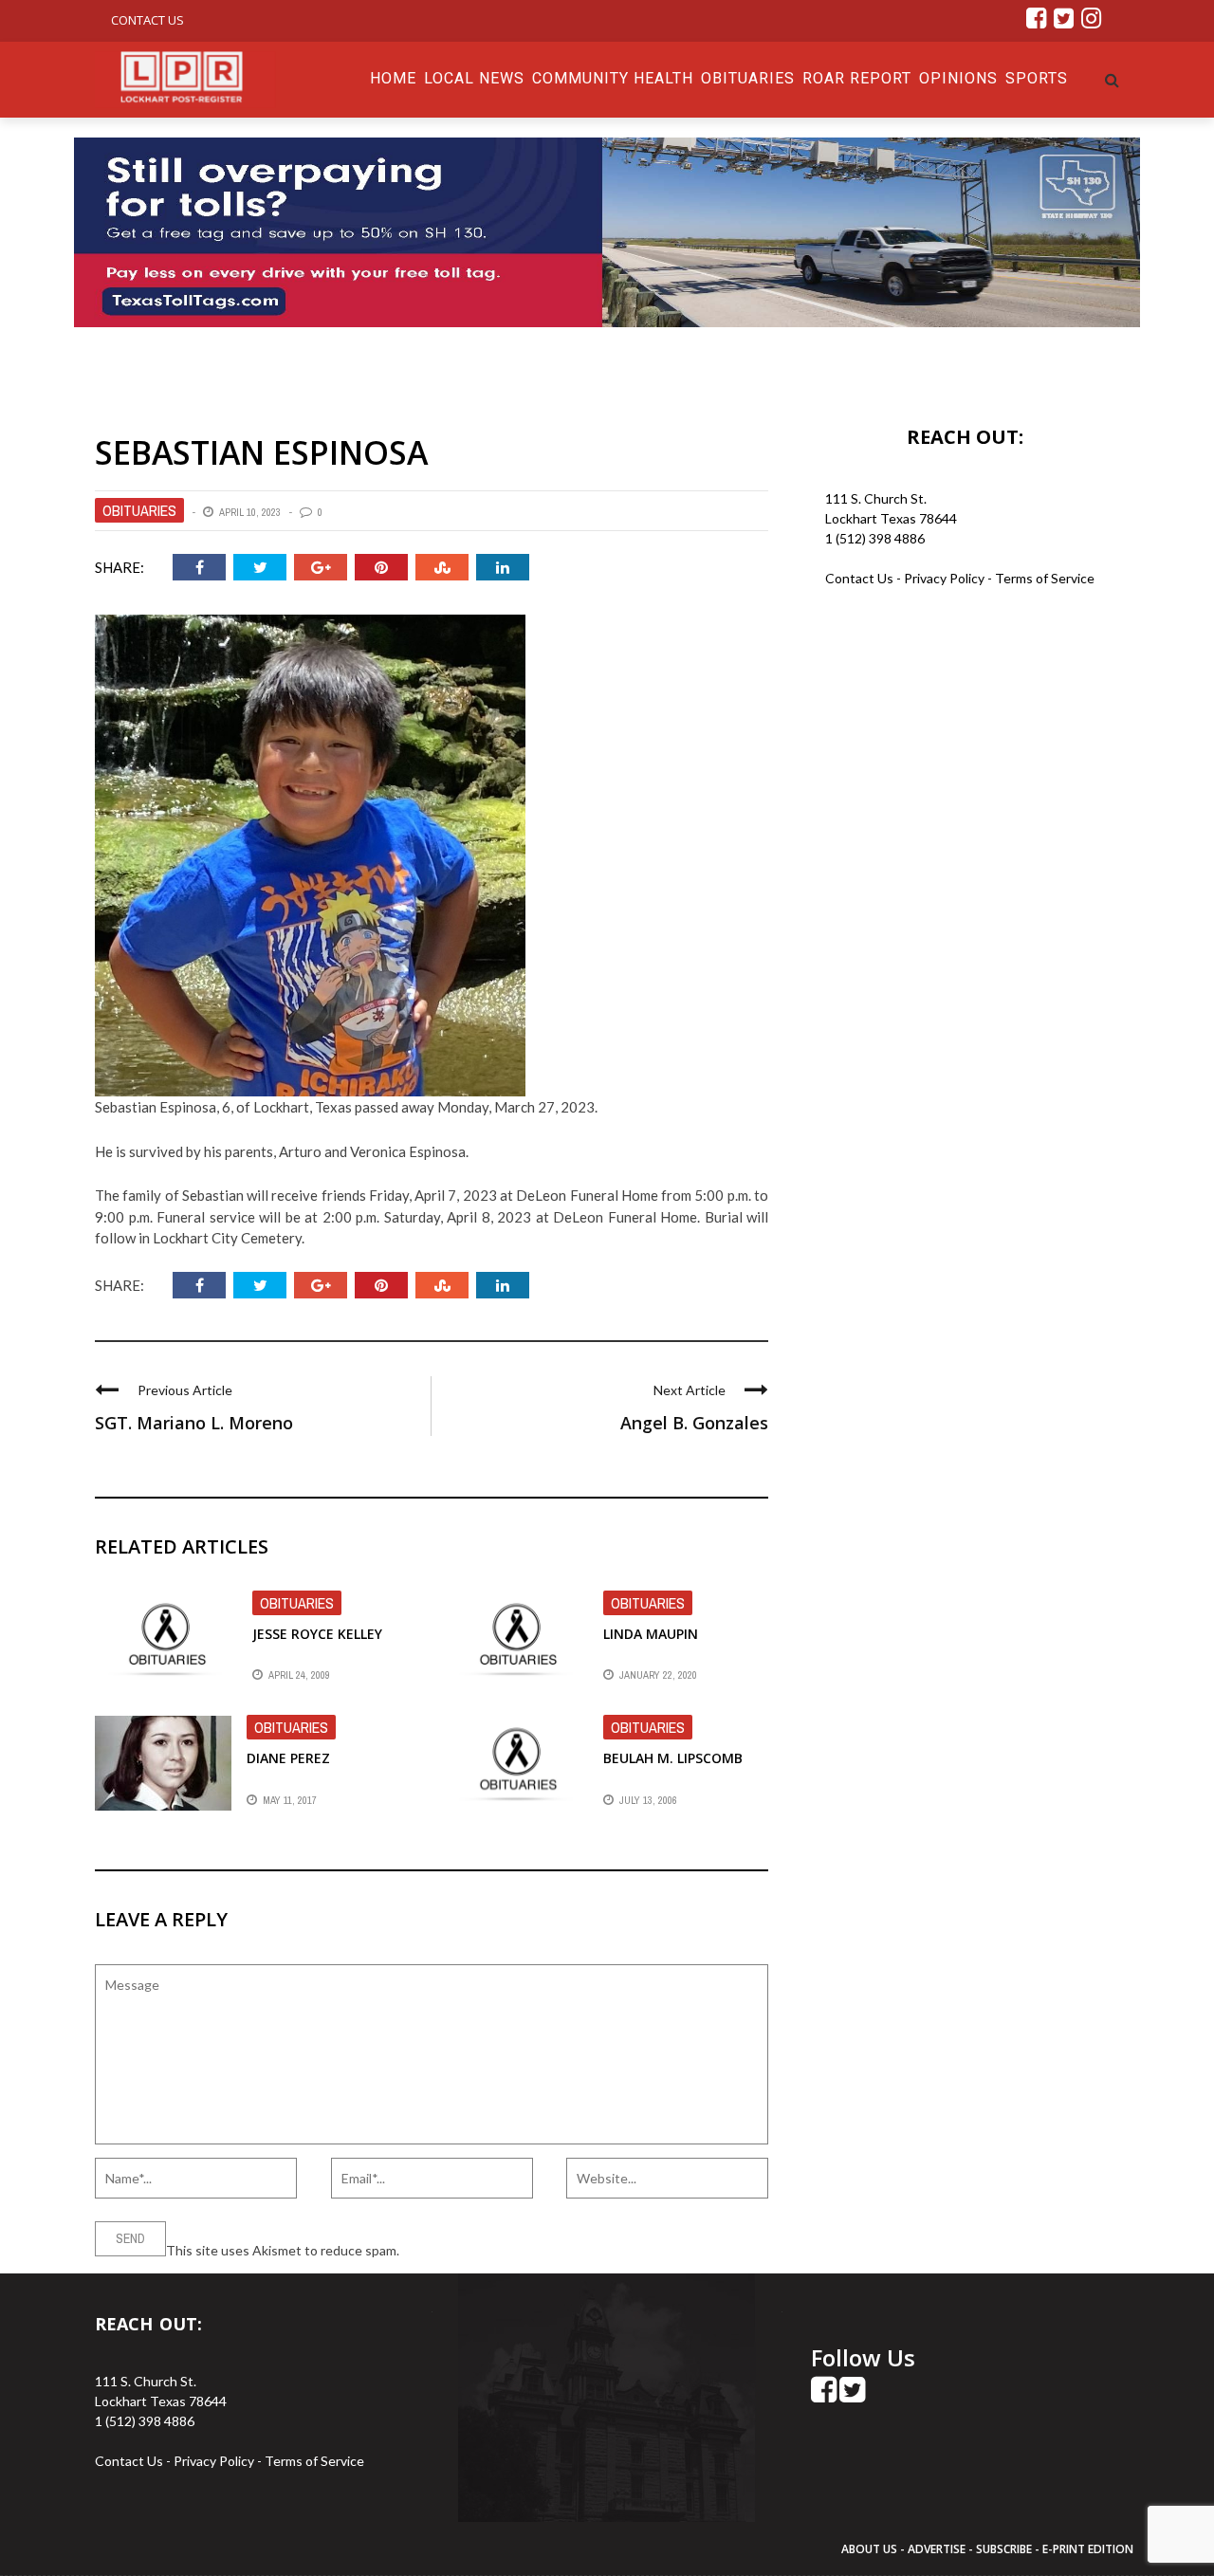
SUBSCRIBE (1005, 2549)
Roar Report (857, 78)
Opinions (958, 78)
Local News (474, 78)
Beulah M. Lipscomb (673, 1758)
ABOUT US (871, 2549)
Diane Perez (288, 1758)
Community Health (613, 78)
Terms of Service (1045, 578)
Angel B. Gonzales (694, 1423)
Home (393, 78)
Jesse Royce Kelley (317, 1634)
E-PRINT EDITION (1088, 2549)
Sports (1037, 78)
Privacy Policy (946, 578)
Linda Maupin (651, 1634)
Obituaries (748, 78)
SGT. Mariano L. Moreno (194, 1423)
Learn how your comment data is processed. (532, 2250)
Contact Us (147, 20)
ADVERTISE (937, 2549)
